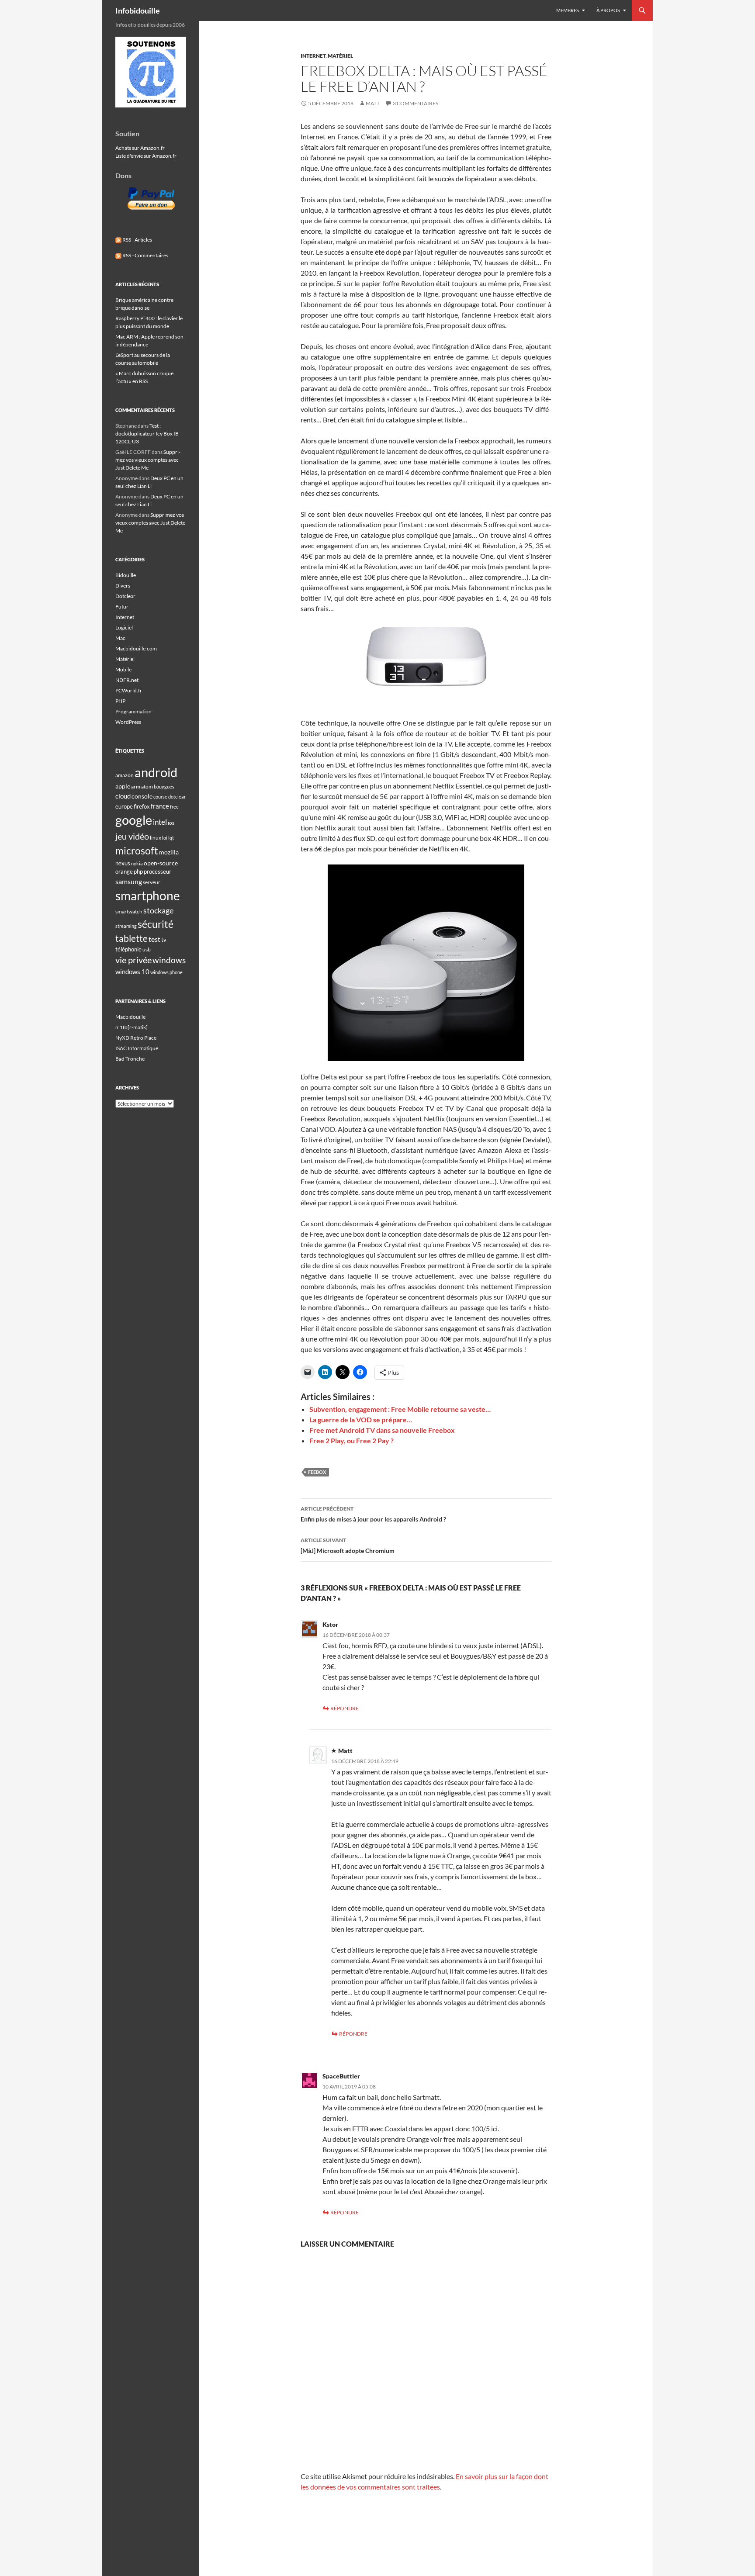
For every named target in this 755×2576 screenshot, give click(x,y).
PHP (120, 701)
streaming (126, 926)
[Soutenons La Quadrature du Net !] (151, 71)
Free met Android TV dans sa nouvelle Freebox (382, 1430)
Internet (313, 56)
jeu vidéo (132, 836)
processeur (158, 871)
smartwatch (129, 911)
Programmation (133, 711)
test (154, 939)
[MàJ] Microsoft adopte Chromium (348, 1546)
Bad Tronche (130, 1059)
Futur (122, 607)
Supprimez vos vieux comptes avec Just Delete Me (148, 460)
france (160, 806)
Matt (373, 103)
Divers (123, 586)
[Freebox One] (426, 669)
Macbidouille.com (136, 648)
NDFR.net (127, 680)
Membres (568, 10)
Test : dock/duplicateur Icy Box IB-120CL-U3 (148, 434)
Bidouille (126, 575)
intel (160, 822)
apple (123, 786)
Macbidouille (130, 1017)
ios (171, 823)
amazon (125, 775)
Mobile (123, 669)
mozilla (169, 852)
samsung (129, 881)
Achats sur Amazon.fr (140, 148)
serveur (152, 882)
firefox (142, 806)
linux (156, 838)
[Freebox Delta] (426, 963)
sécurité (156, 924)
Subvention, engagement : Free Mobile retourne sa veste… (400, 1409)
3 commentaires (416, 103)
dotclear (177, 797)
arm (136, 787)
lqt (171, 838)
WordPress (128, 722)
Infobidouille (138, 10)
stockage (158, 910)
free (174, 807)
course (160, 797)
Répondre (345, 1708)
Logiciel (124, 628)
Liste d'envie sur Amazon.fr (146, 156)
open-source (161, 863)
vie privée (133, 960)
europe (124, 806)
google (134, 820)
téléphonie (128, 949)
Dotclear (125, 596)
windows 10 (132, 972)
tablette (132, 938)
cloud (123, 796)
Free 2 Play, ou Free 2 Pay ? (352, 1440)
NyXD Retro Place (136, 1038)
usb (147, 949)
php (138, 871)
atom (147, 787)
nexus (123, 863)
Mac (120, 638)
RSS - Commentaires (145, 255)
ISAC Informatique (137, 1048)
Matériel (340, 56)
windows (169, 960)
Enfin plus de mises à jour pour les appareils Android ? (373, 1514)
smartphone (148, 896)
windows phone (166, 972)
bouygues (164, 787)
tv (164, 940)
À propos (608, 10)
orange (124, 871)
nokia (137, 863)
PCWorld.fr (129, 690)
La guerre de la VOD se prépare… (361, 1419)
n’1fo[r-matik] (132, 1027)
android (156, 772)
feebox (317, 1472)
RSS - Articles (137, 240)
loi (165, 838)
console (142, 796)
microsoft (137, 851)
